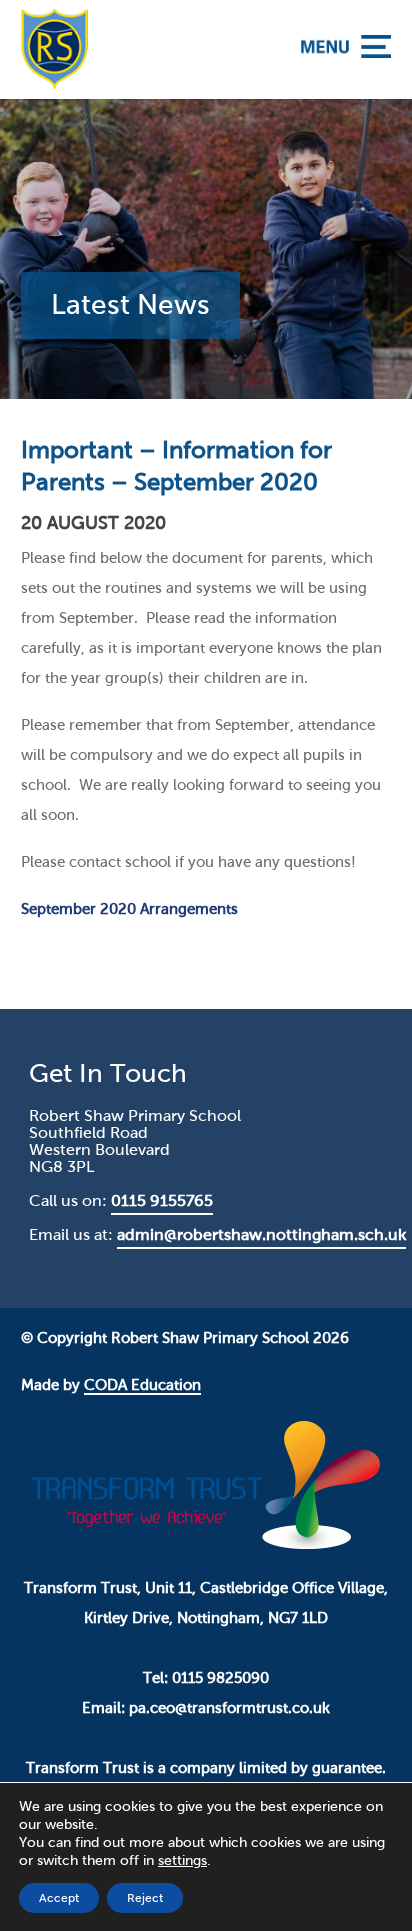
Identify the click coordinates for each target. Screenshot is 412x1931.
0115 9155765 (162, 1200)
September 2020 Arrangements (129, 909)
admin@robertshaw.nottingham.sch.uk (261, 1234)
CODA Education (142, 1385)
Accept (59, 1898)
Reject (145, 1898)
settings (182, 1860)
